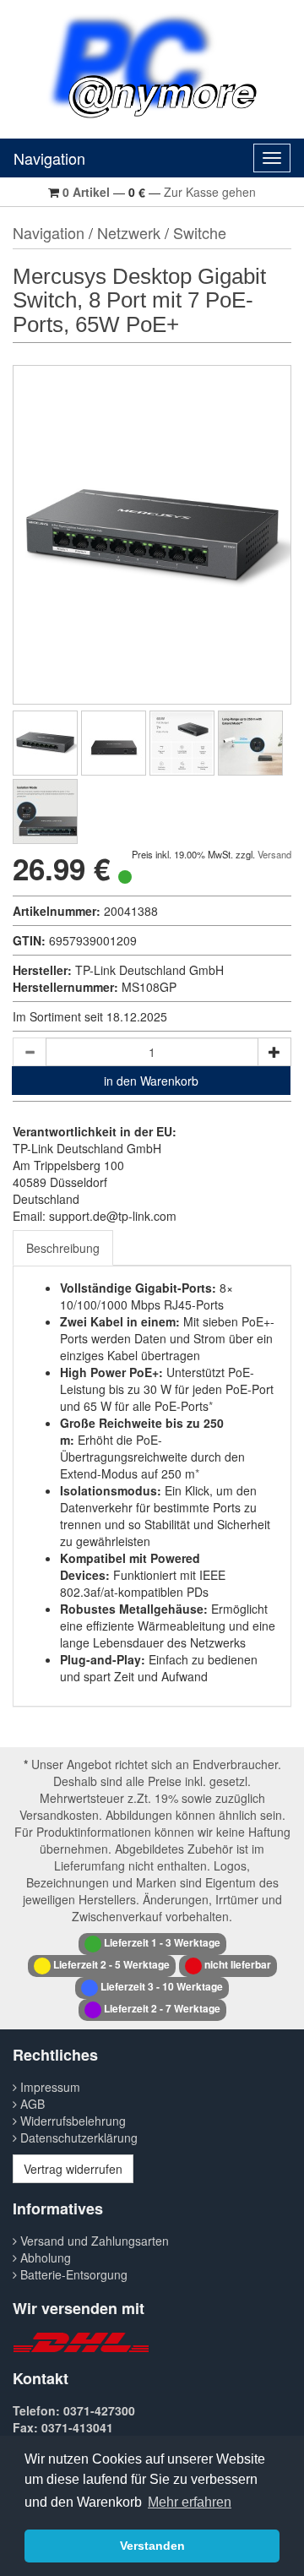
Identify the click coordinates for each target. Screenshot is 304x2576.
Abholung (44, 2257)
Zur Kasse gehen (210, 192)
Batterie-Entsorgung (72, 2274)
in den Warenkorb (151, 1081)
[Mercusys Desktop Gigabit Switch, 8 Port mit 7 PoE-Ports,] (45, 743)
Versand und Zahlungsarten (93, 2241)
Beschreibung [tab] (63, 1248)
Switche (200, 232)
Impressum (49, 2087)
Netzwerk (129, 232)
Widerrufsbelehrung (71, 2121)
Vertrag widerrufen (73, 2169)
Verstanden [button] (152, 2546)
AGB (31, 2104)
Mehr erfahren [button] (190, 2502)
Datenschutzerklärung (77, 2138)
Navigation (49, 158)
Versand (274, 854)
